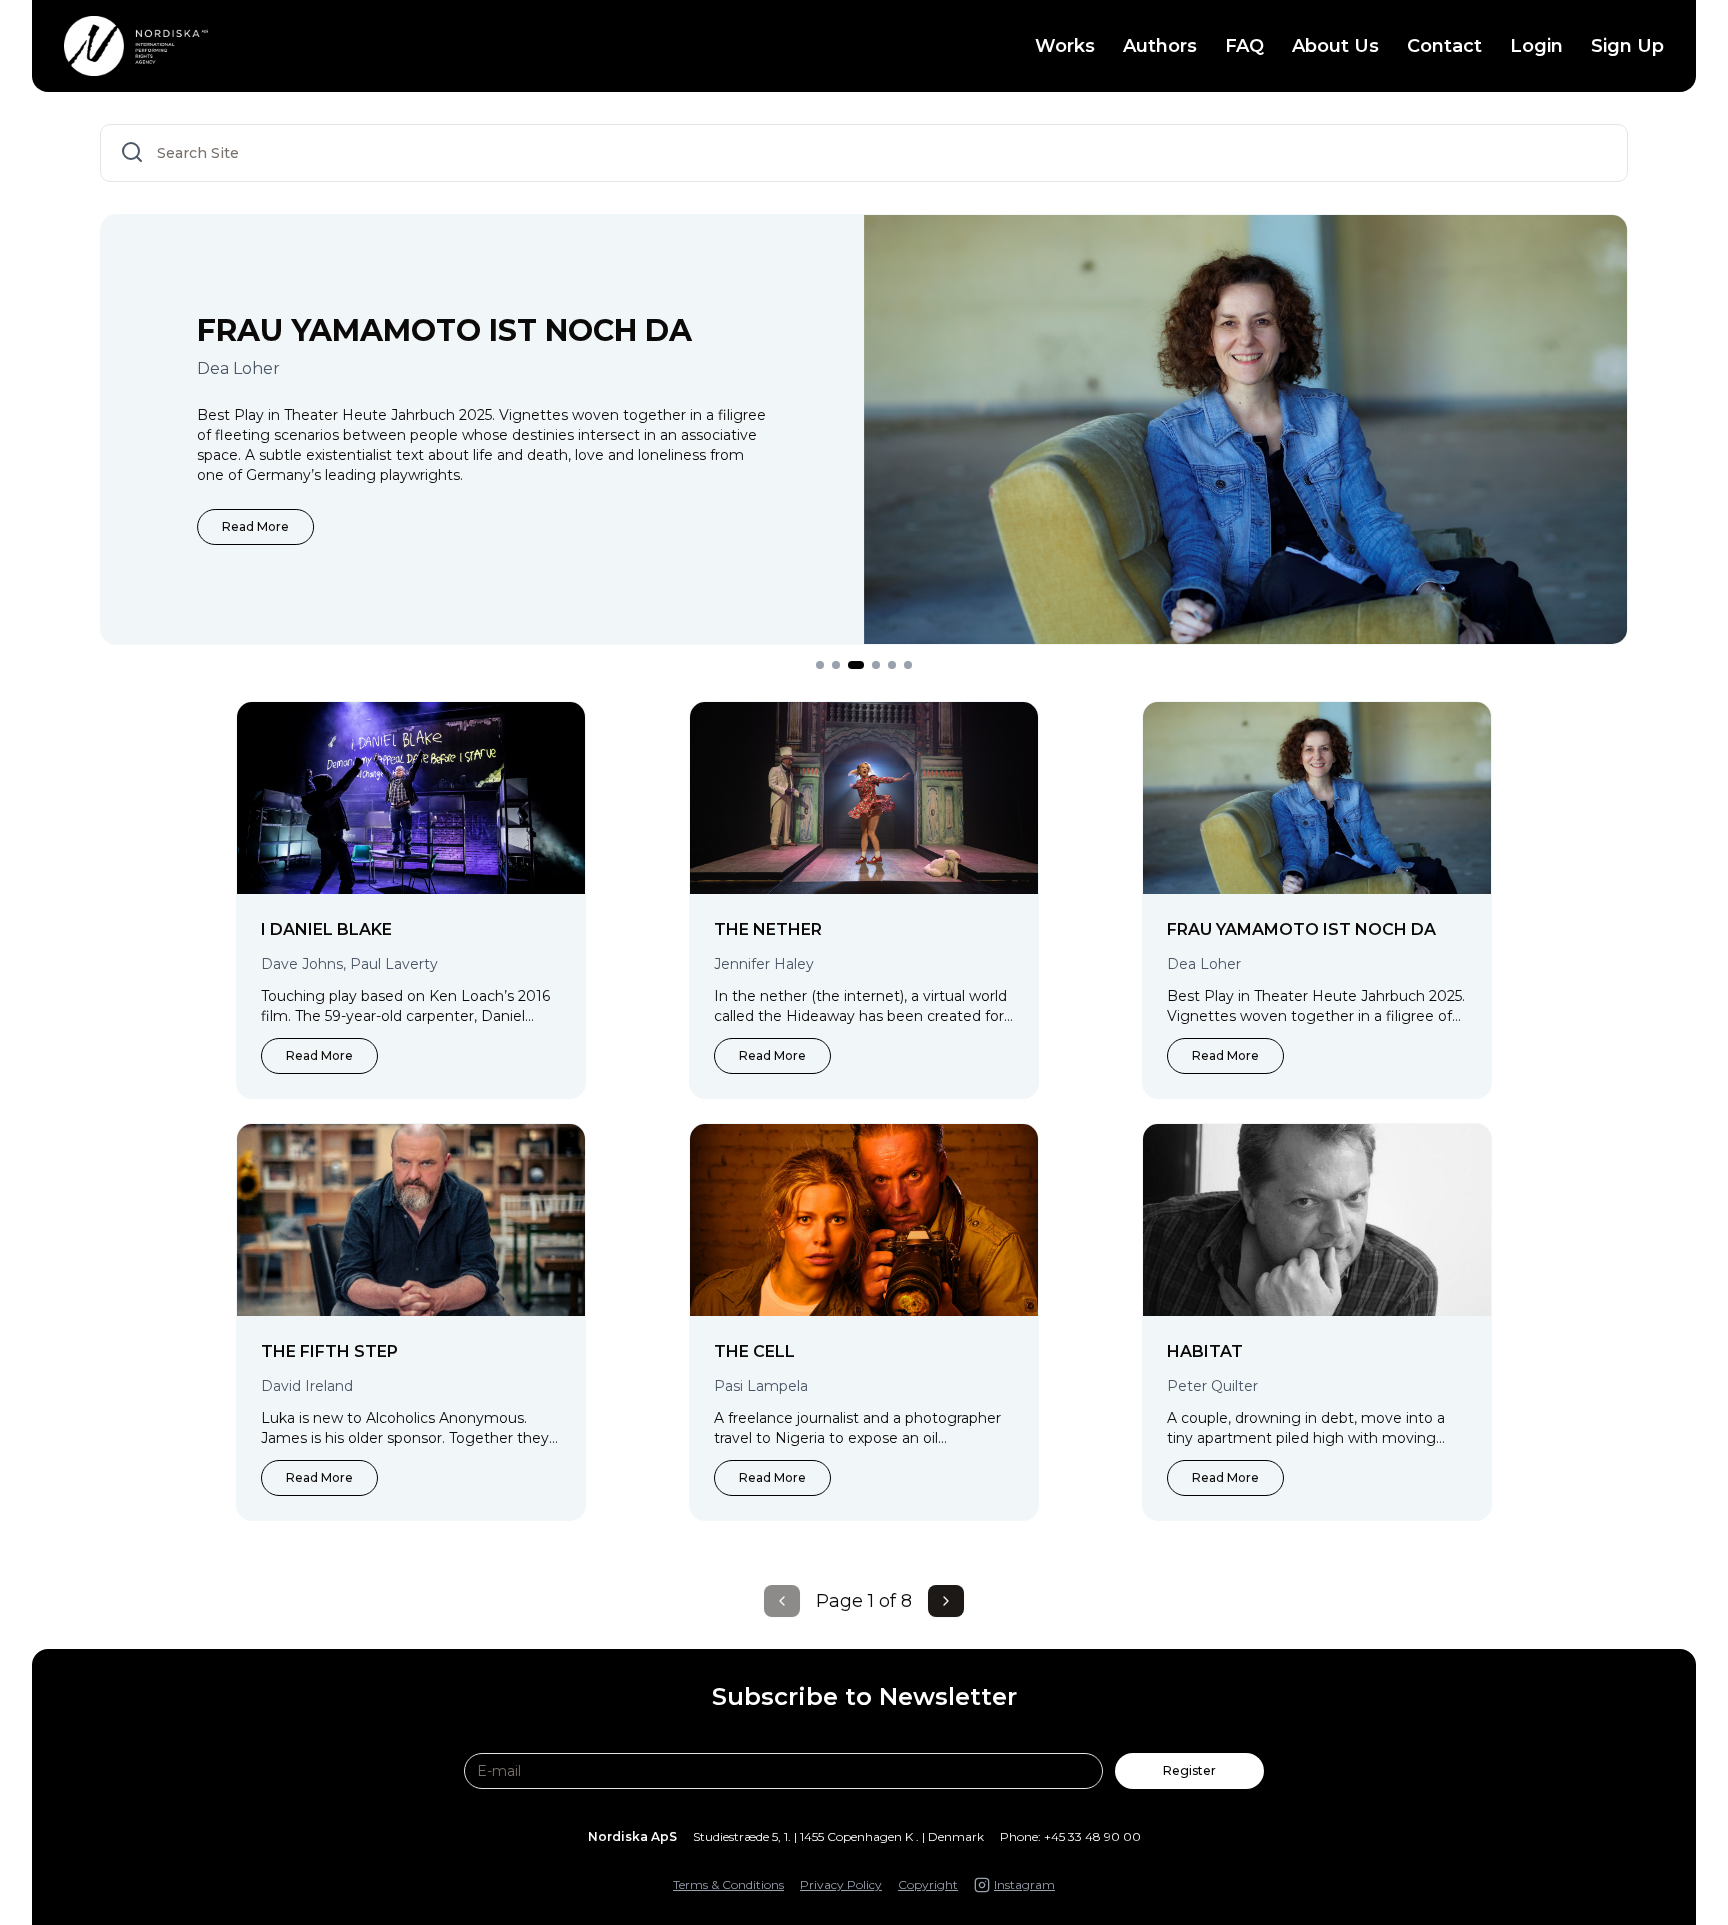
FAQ (1244, 46)
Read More (255, 526)
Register (1189, 1770)
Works (1065, 46)
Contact (1444, 46)
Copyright (928, 1884)
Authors (1160, 46)
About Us (1335, 46)
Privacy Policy (841, 1884)
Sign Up (1627, 46)
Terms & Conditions (728, 1884)
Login (1536, 46)
